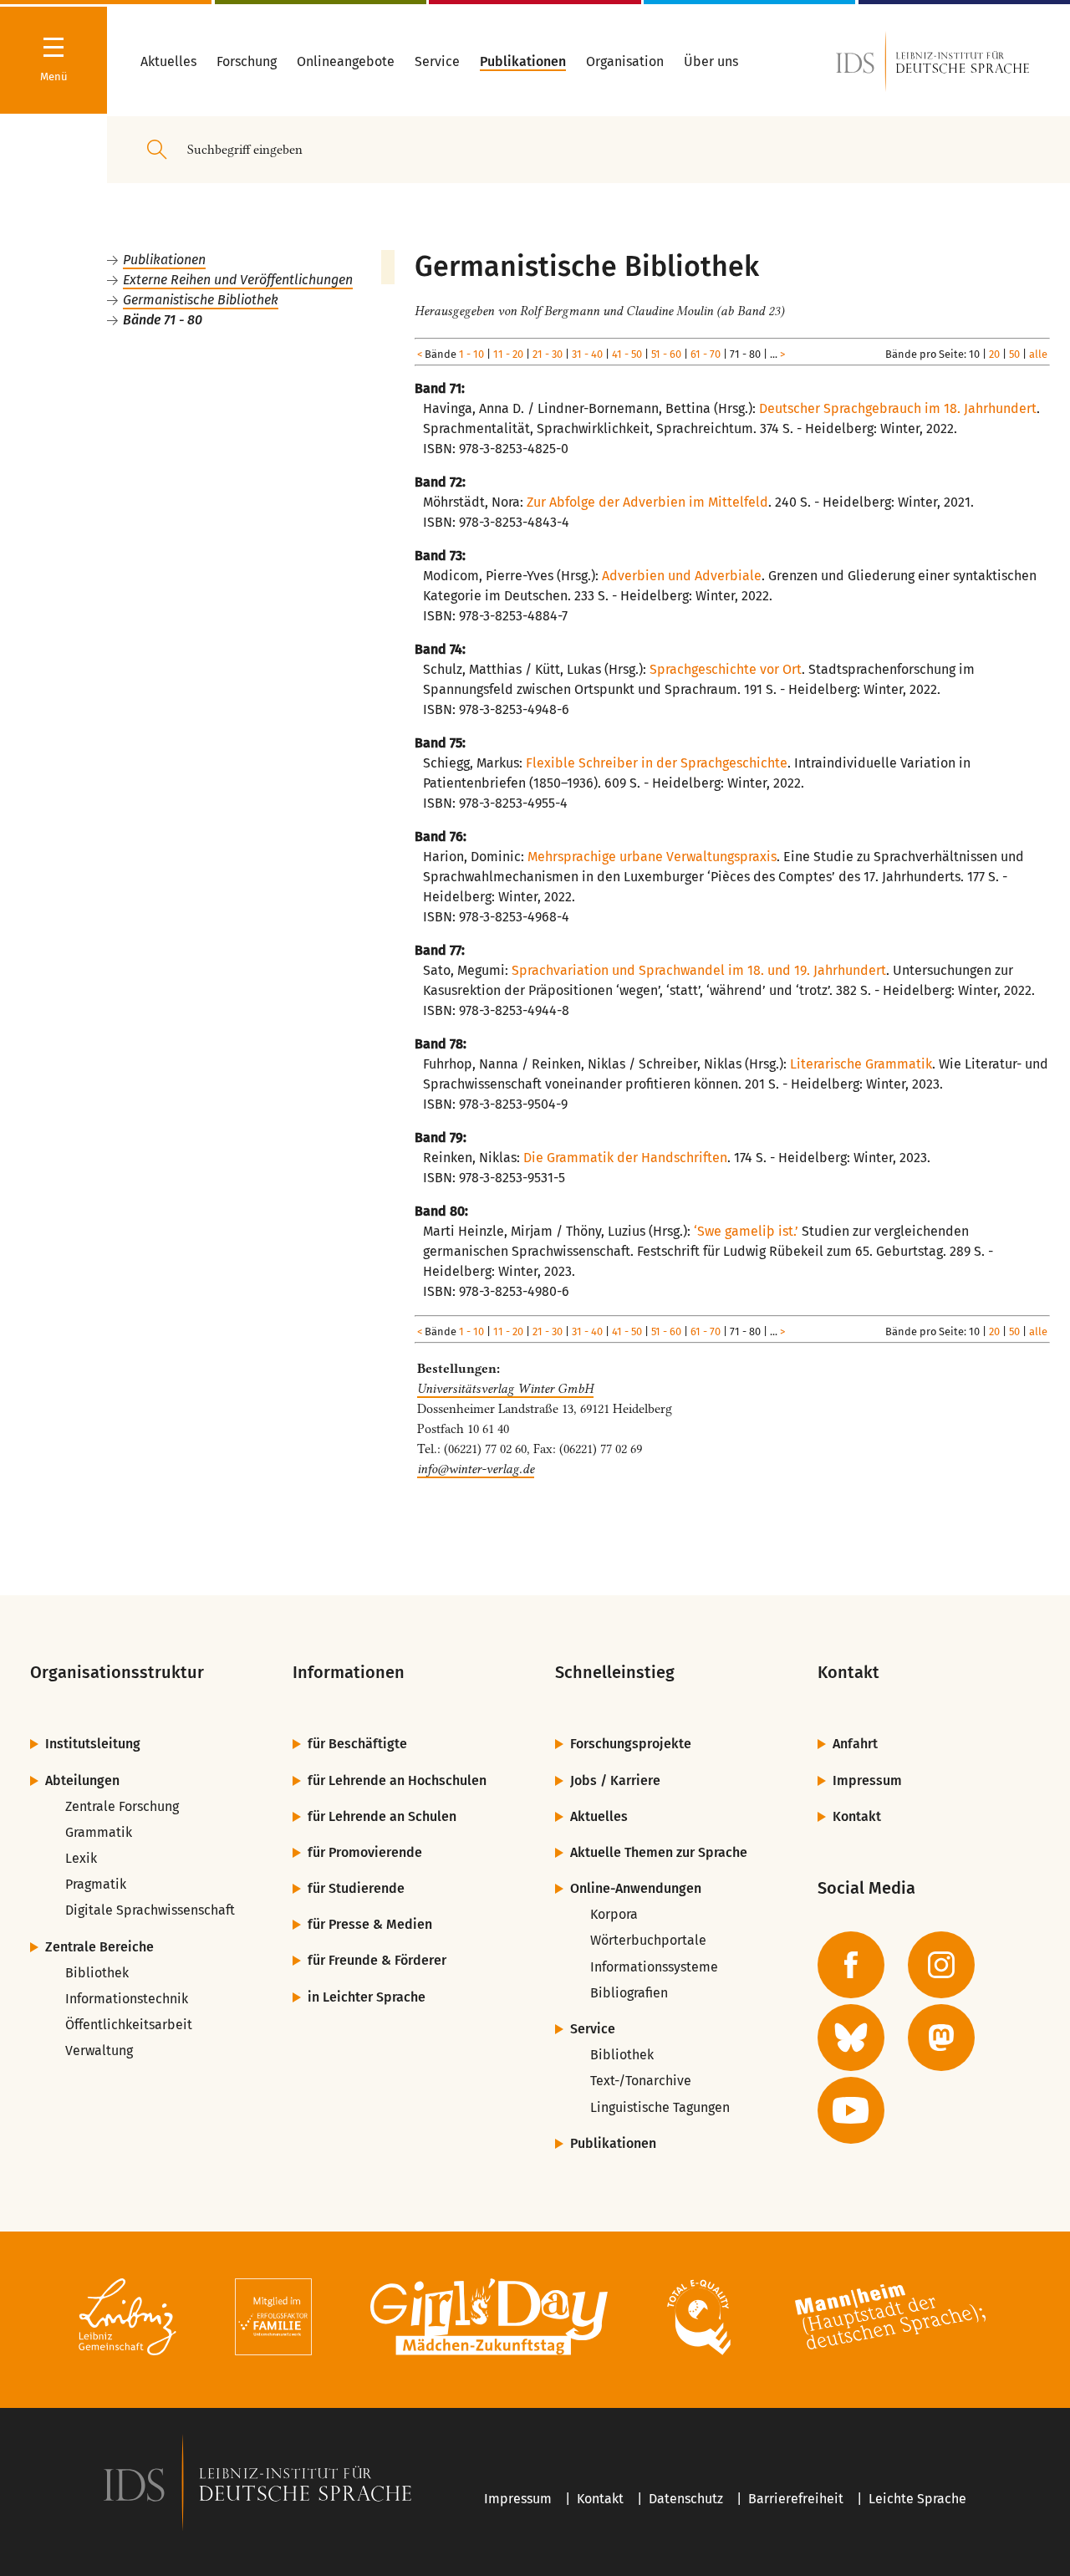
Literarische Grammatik (861, 1064)
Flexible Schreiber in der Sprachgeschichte (657, 763)
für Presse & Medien (370, 1924)
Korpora (614, 1914)
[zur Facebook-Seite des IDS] (851, 1965)
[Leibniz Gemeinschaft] (127, 2320)
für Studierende (356, 1888)
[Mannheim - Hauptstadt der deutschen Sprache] (890, 2320)
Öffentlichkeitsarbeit (129, 2025)
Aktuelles (599, 1816)
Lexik (81, 1858)
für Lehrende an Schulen (382, 1816)
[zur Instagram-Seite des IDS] (941, 1965)
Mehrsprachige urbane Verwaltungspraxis (652, 857)
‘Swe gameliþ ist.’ (746, 1231)
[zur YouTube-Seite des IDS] (851, 2110)
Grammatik (99, 1832)
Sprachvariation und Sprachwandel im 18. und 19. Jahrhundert (699, 970)
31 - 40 (587, 354)
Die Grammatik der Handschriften (625, 1158)
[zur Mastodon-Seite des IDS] (941, 2038)
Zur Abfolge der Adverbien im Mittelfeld (647, 502)
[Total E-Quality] (698, 2320)
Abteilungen (82, 1780)
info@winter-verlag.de (476, 1469)
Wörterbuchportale (648, 1940)
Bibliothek (97, 1973)
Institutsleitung (93, 1744)
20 (994, 354)
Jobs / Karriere (615, 1780)
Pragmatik (96, 1884)
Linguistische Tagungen (660, 2107)
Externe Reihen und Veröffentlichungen (238, 280)
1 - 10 (471, 354)
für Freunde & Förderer (377, 1960)
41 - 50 (627, 354)
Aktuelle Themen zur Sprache (659, 1852)
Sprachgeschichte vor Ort (726, 669)
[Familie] (273, 2320)
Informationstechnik (127, 1999)
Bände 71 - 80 (163, 320)
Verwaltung (99, 2051)
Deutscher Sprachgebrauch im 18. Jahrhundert (898, 408)
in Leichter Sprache (367, 1997)
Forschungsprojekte (631, 1744)
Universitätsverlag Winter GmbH (505, 1389)
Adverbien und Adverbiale (682, 576)
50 (1014, 354)
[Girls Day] (489, 2320)
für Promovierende (365, 1852)
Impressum (867, 1780)
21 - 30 (548, 354)
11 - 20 (508, 354)
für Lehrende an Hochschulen (397, 1780)
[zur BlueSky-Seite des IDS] (851, 2038)
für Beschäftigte (357, 1744)
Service (593, 2029)
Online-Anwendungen (636, 1888)
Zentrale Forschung (122, 1806)
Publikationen (164, 260)
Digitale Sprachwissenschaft (150, 1910)
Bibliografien (629, 1993)
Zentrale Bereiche (99, 1947)
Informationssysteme (654, 1967)
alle (1038, 354)
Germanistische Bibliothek (201, 300)
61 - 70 (706, 354)
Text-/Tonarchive (641, 2081)
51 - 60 (666, 354)
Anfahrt (855, 1744)
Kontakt (857, 1816)
